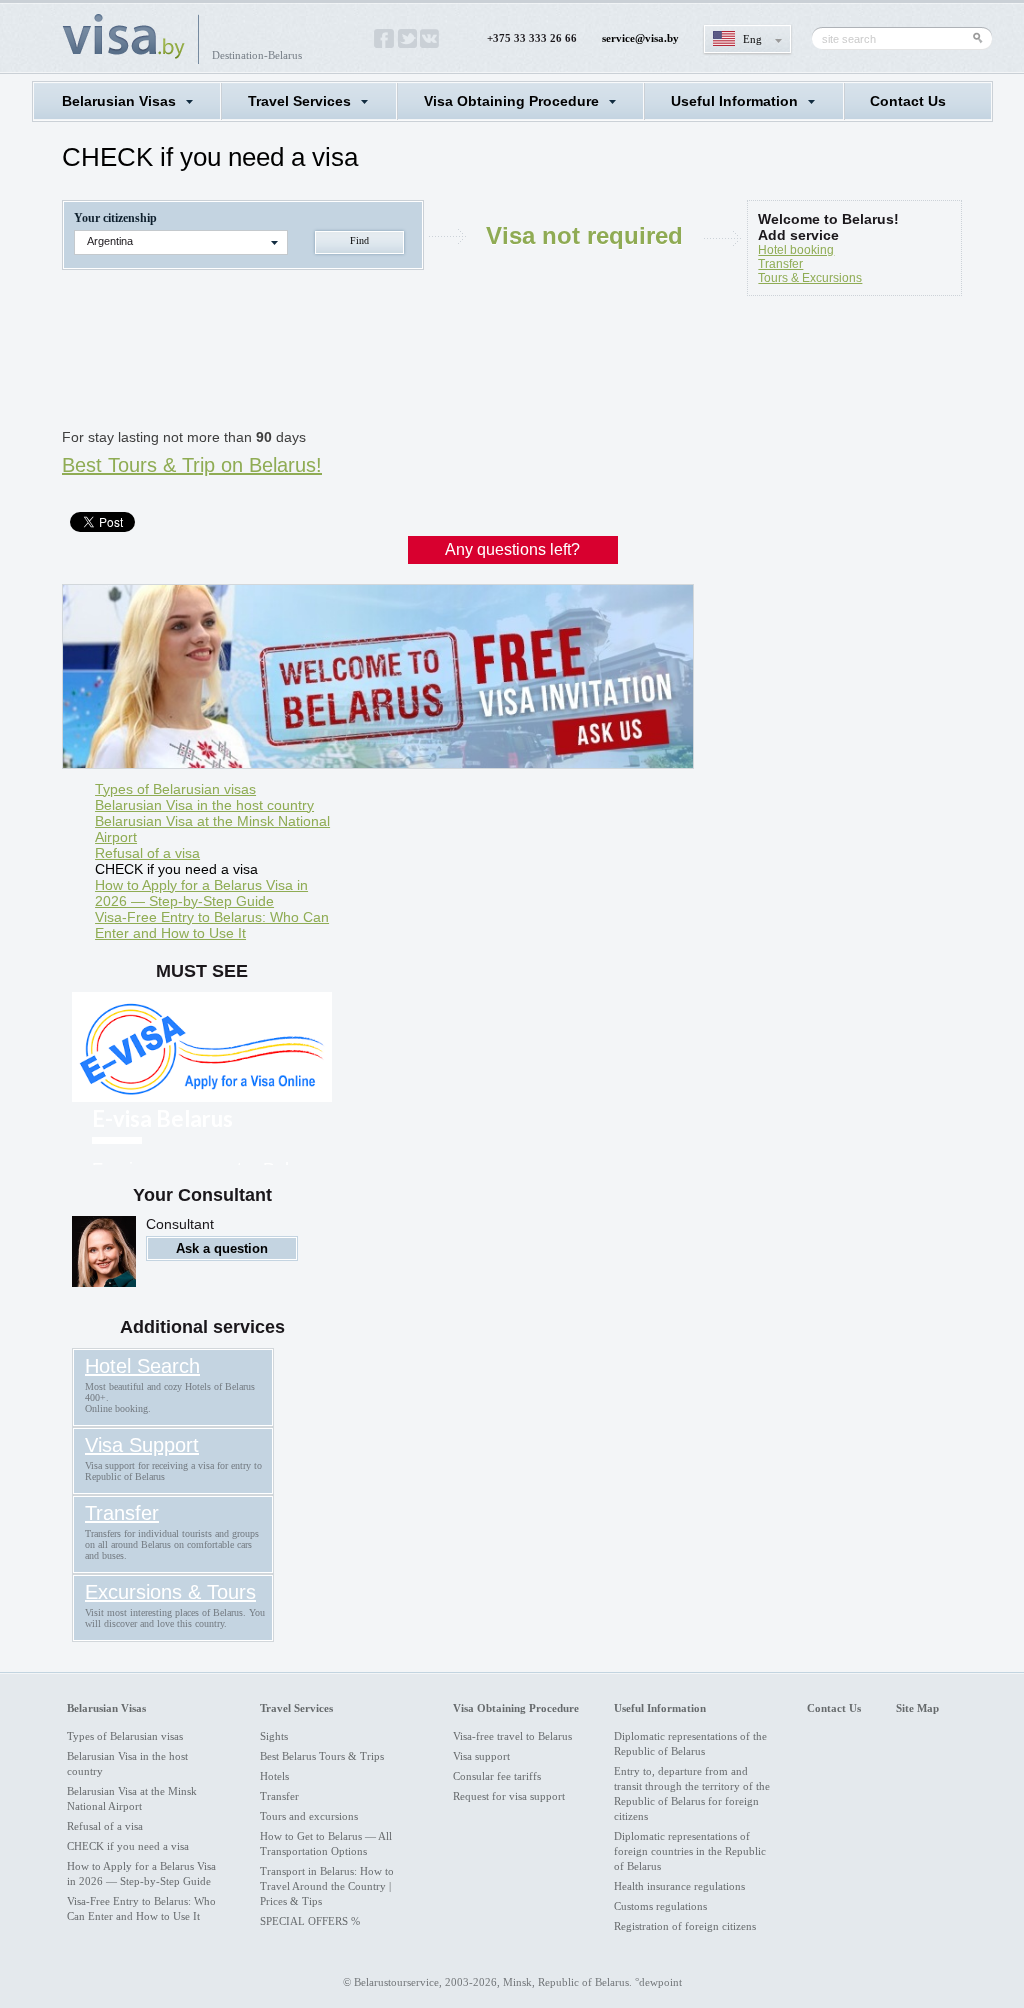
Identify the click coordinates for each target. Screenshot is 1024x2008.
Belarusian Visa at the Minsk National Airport (212, 829)
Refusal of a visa (147, 853)
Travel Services (299, 101)
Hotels (274, 1776)
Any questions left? (512, 549)
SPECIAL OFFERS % (310, 1921)
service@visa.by (640, 38)
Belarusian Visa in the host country (204, 805)
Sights (274, 1736)
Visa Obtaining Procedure (511, 101)
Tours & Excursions (810, 278)
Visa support (481, 1756)
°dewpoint (658, 1982)
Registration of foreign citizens (685, 1926)
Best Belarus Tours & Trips (322, 1756)
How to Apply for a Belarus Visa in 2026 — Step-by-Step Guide (201, 893)
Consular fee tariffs (497, 1776)
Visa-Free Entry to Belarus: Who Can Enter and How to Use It (212, 925)
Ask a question (222, 1248)
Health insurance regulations (679, 1886)
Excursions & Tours (170, 1592)
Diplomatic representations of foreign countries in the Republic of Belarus (690, 1851)
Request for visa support (509, 1796)
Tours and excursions (309, 1816)
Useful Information (734, 101)
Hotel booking (796, 250)
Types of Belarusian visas (175, 789)
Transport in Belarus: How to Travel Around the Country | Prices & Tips (327, 1886)
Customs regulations (660, 1906)
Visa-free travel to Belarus (512, 1736)
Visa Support (142, 1445)
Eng (752, 39)
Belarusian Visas (119, 101)
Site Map (917, 1708)
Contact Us (908, 101)
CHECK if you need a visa (176, 869)
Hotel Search (142, 1366)
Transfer (780, 264)
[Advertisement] (426, 366)
